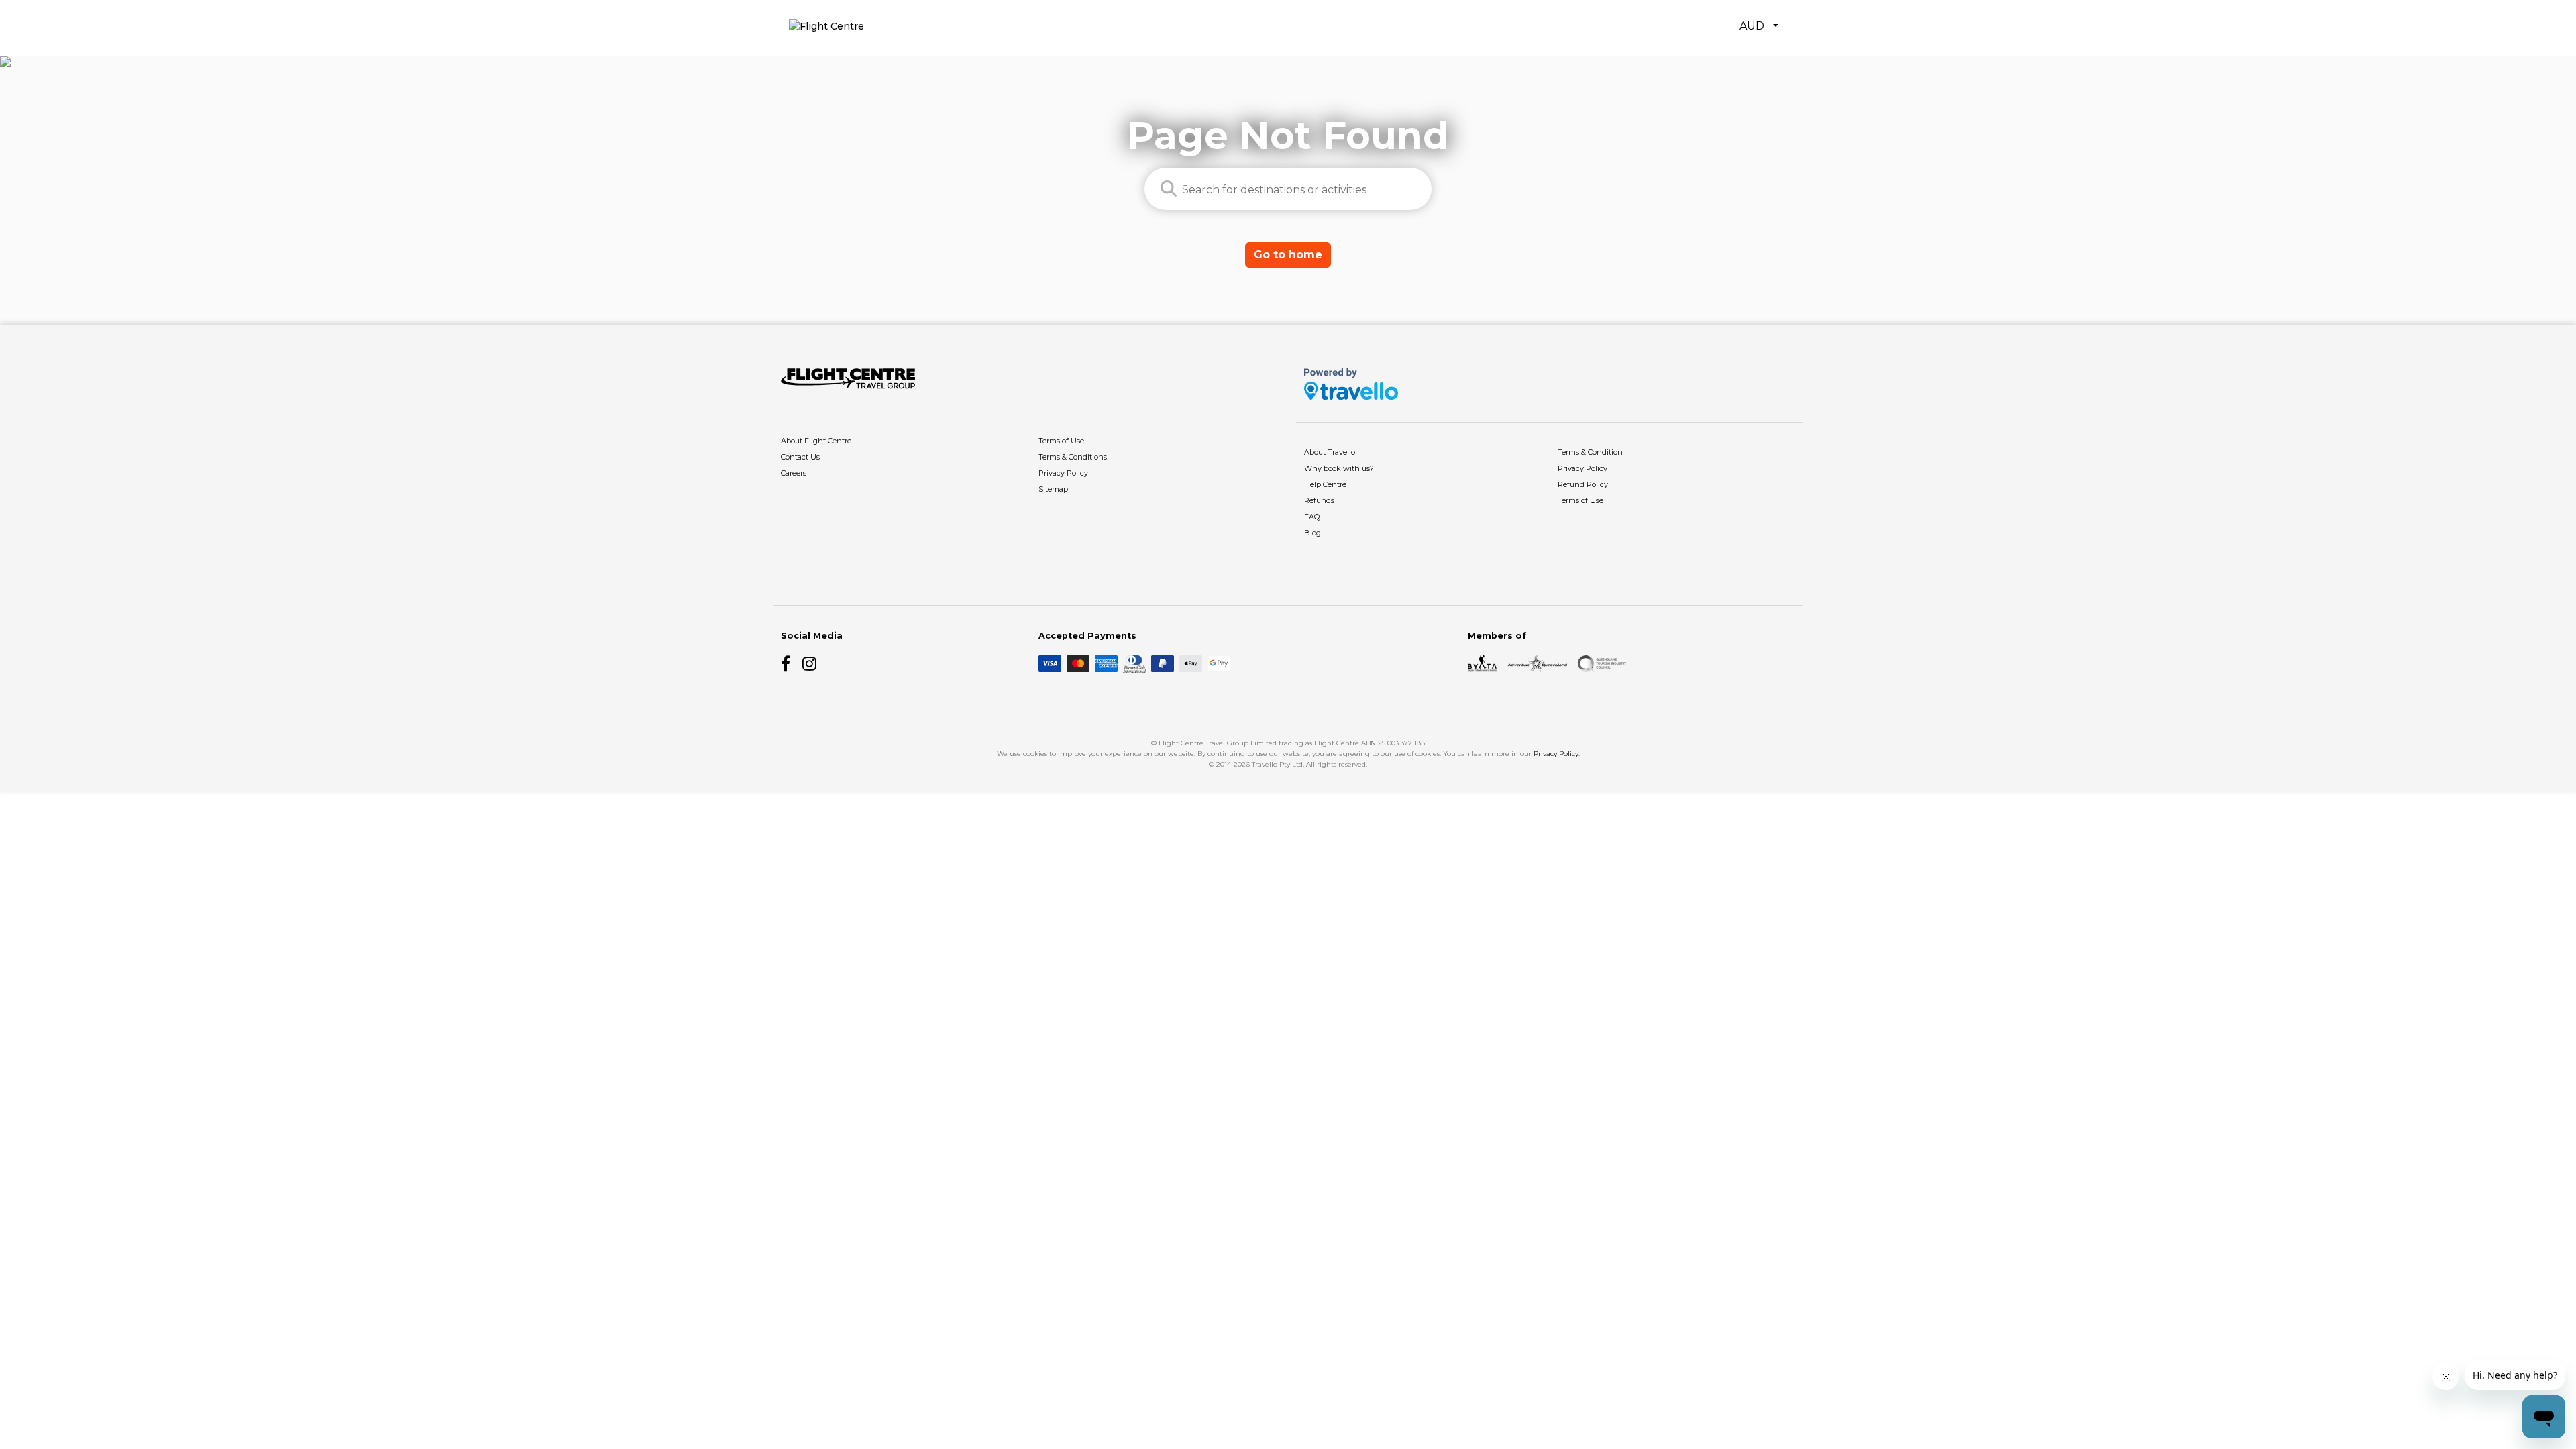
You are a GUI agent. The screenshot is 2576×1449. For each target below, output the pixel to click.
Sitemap (1053, 489)
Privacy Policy (1063, 473)
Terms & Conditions (1073, 457)
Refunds (1319, 500)
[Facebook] (789, 663)
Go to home (1288, 255)
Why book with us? (1339, 468)
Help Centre (1325, 484)
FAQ (1312, 517)
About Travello (1330, 452)
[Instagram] (810, 663)
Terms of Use (1061, 441)
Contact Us (800, 457)
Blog (1312, 533)
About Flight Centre (816, 441)
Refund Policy (1583, 484)
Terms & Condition (1590, 452)
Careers (794, 473)
